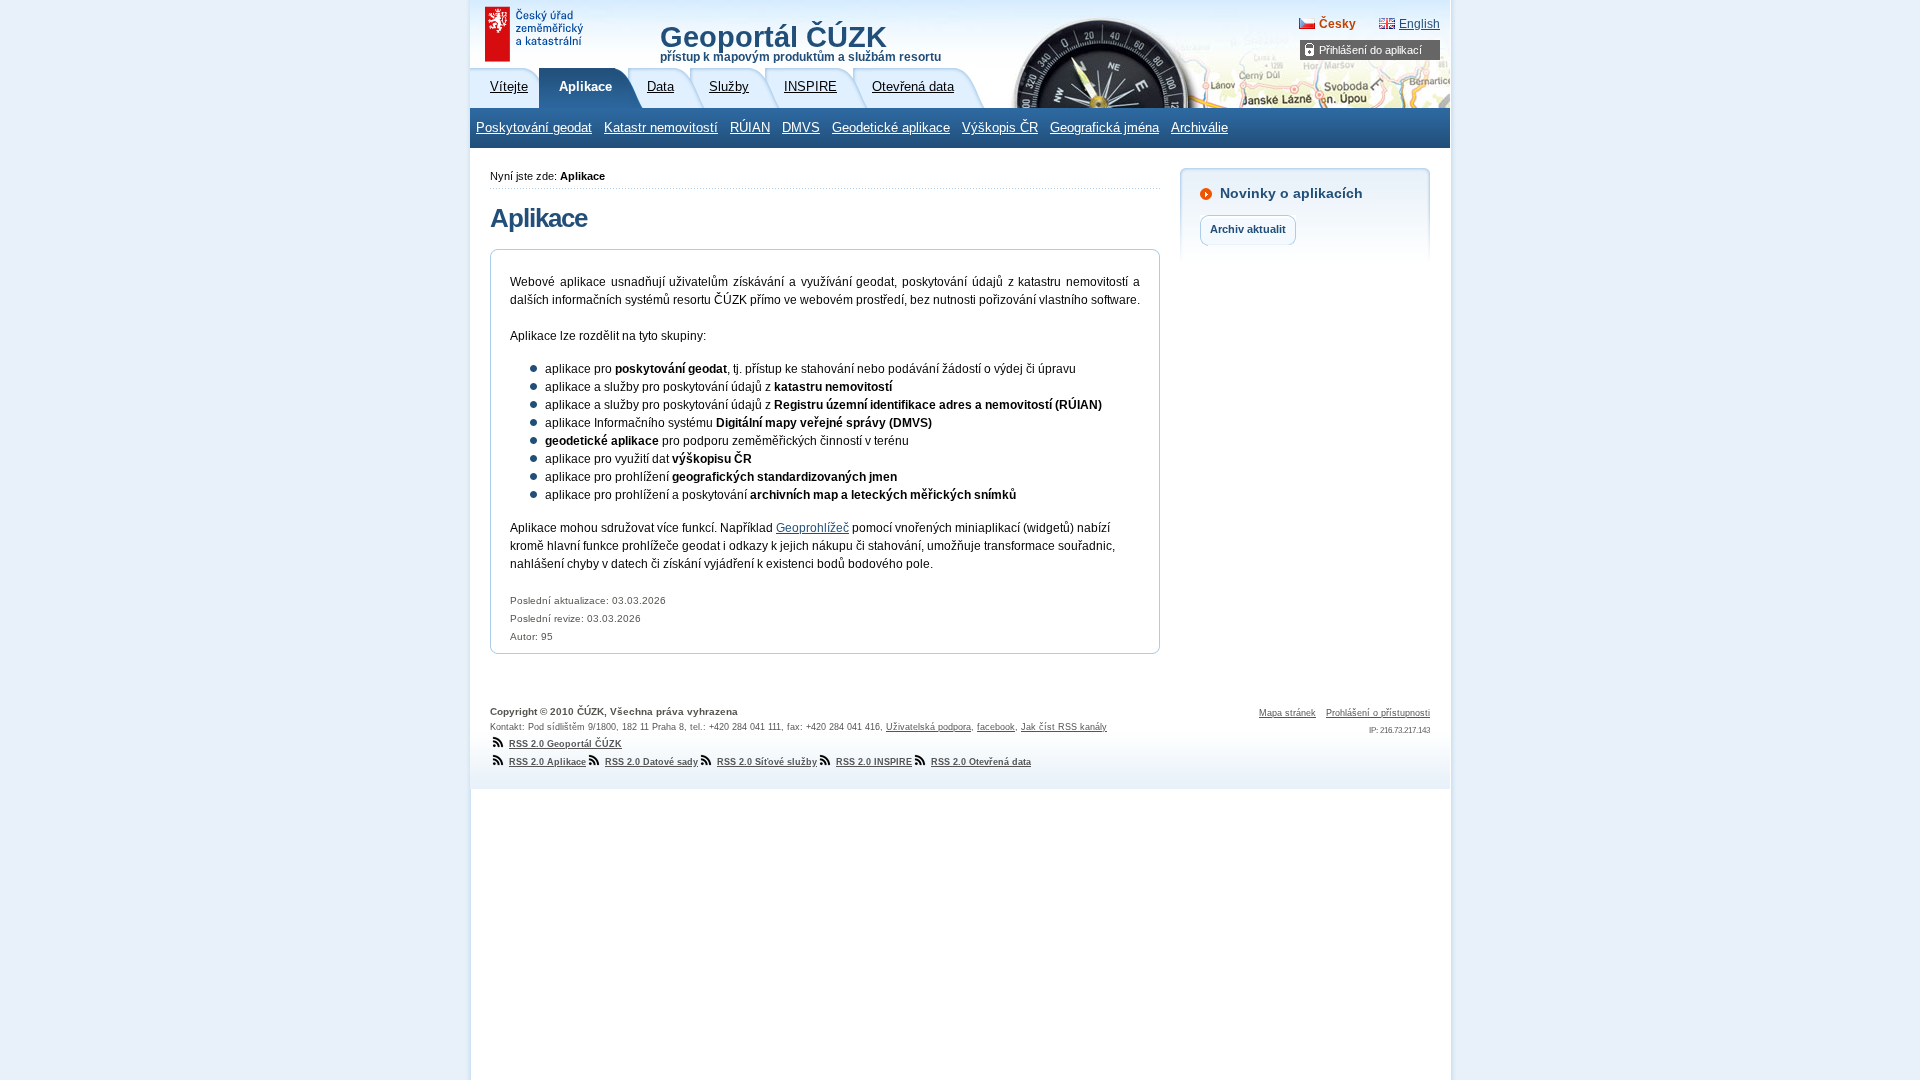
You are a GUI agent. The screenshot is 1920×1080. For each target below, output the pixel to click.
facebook (996, 727)
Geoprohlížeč (812, 528)
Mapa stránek (1287, 713)
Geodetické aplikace (891, 128)
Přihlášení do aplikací (1370, 50)
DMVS (801, 128)
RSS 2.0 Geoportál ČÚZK (565, 744)
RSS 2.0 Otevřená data (981, 762)
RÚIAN (750, 128)
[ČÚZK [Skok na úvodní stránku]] (536, 34)
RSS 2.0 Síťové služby (767, 762)
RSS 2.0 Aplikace (547, 762)
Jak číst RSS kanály (1064, 727)
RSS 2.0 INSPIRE (874, 762)
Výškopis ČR (1000, 128)
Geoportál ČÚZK (800, 42)
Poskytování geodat (534, 128)
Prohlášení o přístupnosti (1378, 713)
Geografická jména (1104, 128)
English (1419, 24)
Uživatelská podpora (928, 727)
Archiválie (1199, 128)
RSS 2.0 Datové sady (651, 762)
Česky (1337, 24)
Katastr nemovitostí (661, 128)
